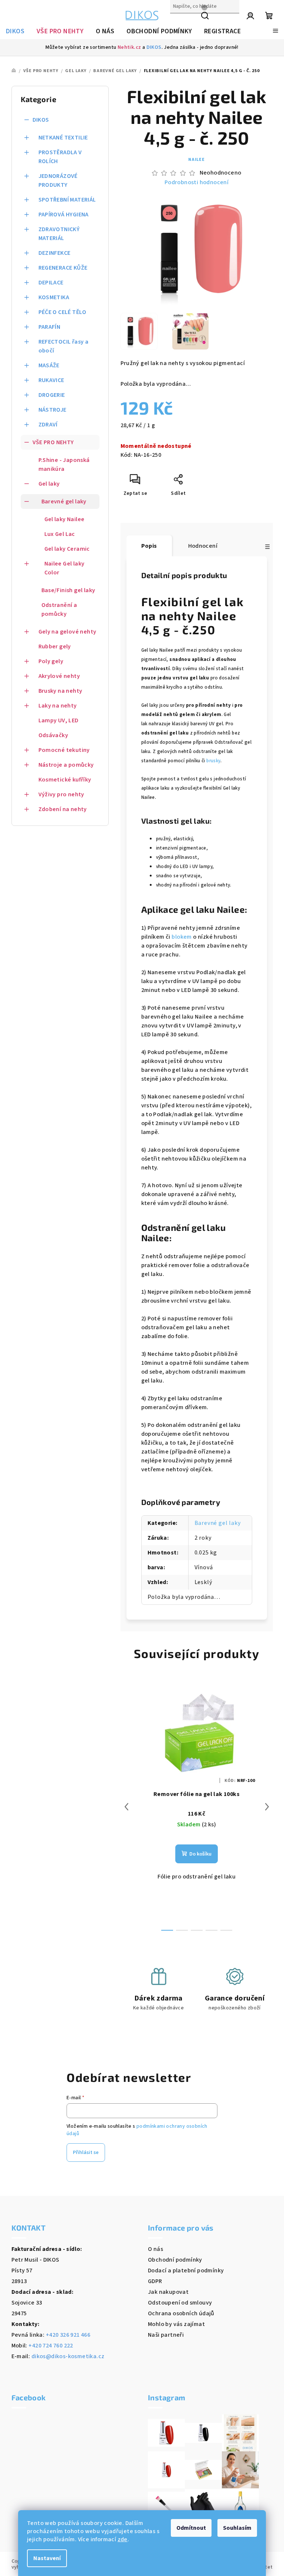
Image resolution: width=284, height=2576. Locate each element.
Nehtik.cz (129, 47)
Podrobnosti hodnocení (197, 182)
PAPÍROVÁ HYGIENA (64, 215)
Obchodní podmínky (175, 2260)
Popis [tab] (149, 546)
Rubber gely (55, 646)
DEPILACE (51, 283)
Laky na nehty (58, 706)
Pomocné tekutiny (64, 750)
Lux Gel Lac (60, 534)
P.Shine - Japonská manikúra (64, 465)
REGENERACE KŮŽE (63, 268)
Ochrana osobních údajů (181, 2313)
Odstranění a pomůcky (59, 610)
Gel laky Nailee (65, 519)
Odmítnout (191, 2528)
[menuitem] (15, 31)
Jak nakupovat (168, 2292)
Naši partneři (166, 2335)
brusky (213, 761)
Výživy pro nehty (61, 794)
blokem (182, 937)
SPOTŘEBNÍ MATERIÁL (67, 200)
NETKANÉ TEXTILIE (63, 138)
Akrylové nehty (59, 676)
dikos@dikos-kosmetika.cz (68, 2356)
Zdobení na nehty (63, 809)
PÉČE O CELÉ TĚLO (62, 312)
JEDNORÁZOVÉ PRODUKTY (58, 180)
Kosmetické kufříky (65, 780)
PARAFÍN (50, 327)
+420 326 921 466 (68, 2335)
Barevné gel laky (64, 502)
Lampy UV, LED (59, 720)
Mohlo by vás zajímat (176, 2324)
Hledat (179, 22)
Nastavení (47, 2558)
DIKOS (154, 47)
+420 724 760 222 (51, 2346)
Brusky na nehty (60, 691)
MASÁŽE (49, 365)
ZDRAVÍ (48, 425)
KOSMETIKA (54, 297)
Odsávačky (53, 735)
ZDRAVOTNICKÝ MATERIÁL (59, 234)
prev (126, 1807)
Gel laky (49, 484)
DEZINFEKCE (55, 253)
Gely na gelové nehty (67, 632)
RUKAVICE (51, 380)
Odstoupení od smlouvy (180, 2303)
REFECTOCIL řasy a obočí (64, 346)
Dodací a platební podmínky (186, 2271)
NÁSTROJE (53, 410)
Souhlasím (237, 2528)
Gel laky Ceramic (67, 549)
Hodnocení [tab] (203, 546)
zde (123, 2539)
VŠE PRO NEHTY (53, 442)
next (267, 1807)
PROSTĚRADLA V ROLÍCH (60, 157)
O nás (155, 2249)
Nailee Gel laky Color (65, 568)
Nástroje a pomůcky (66, 765)
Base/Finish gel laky (68, 590)
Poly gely (51, 661)
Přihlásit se (86, 2153)
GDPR (155, 2281)
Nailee (197, 160)
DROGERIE (52, 395)
